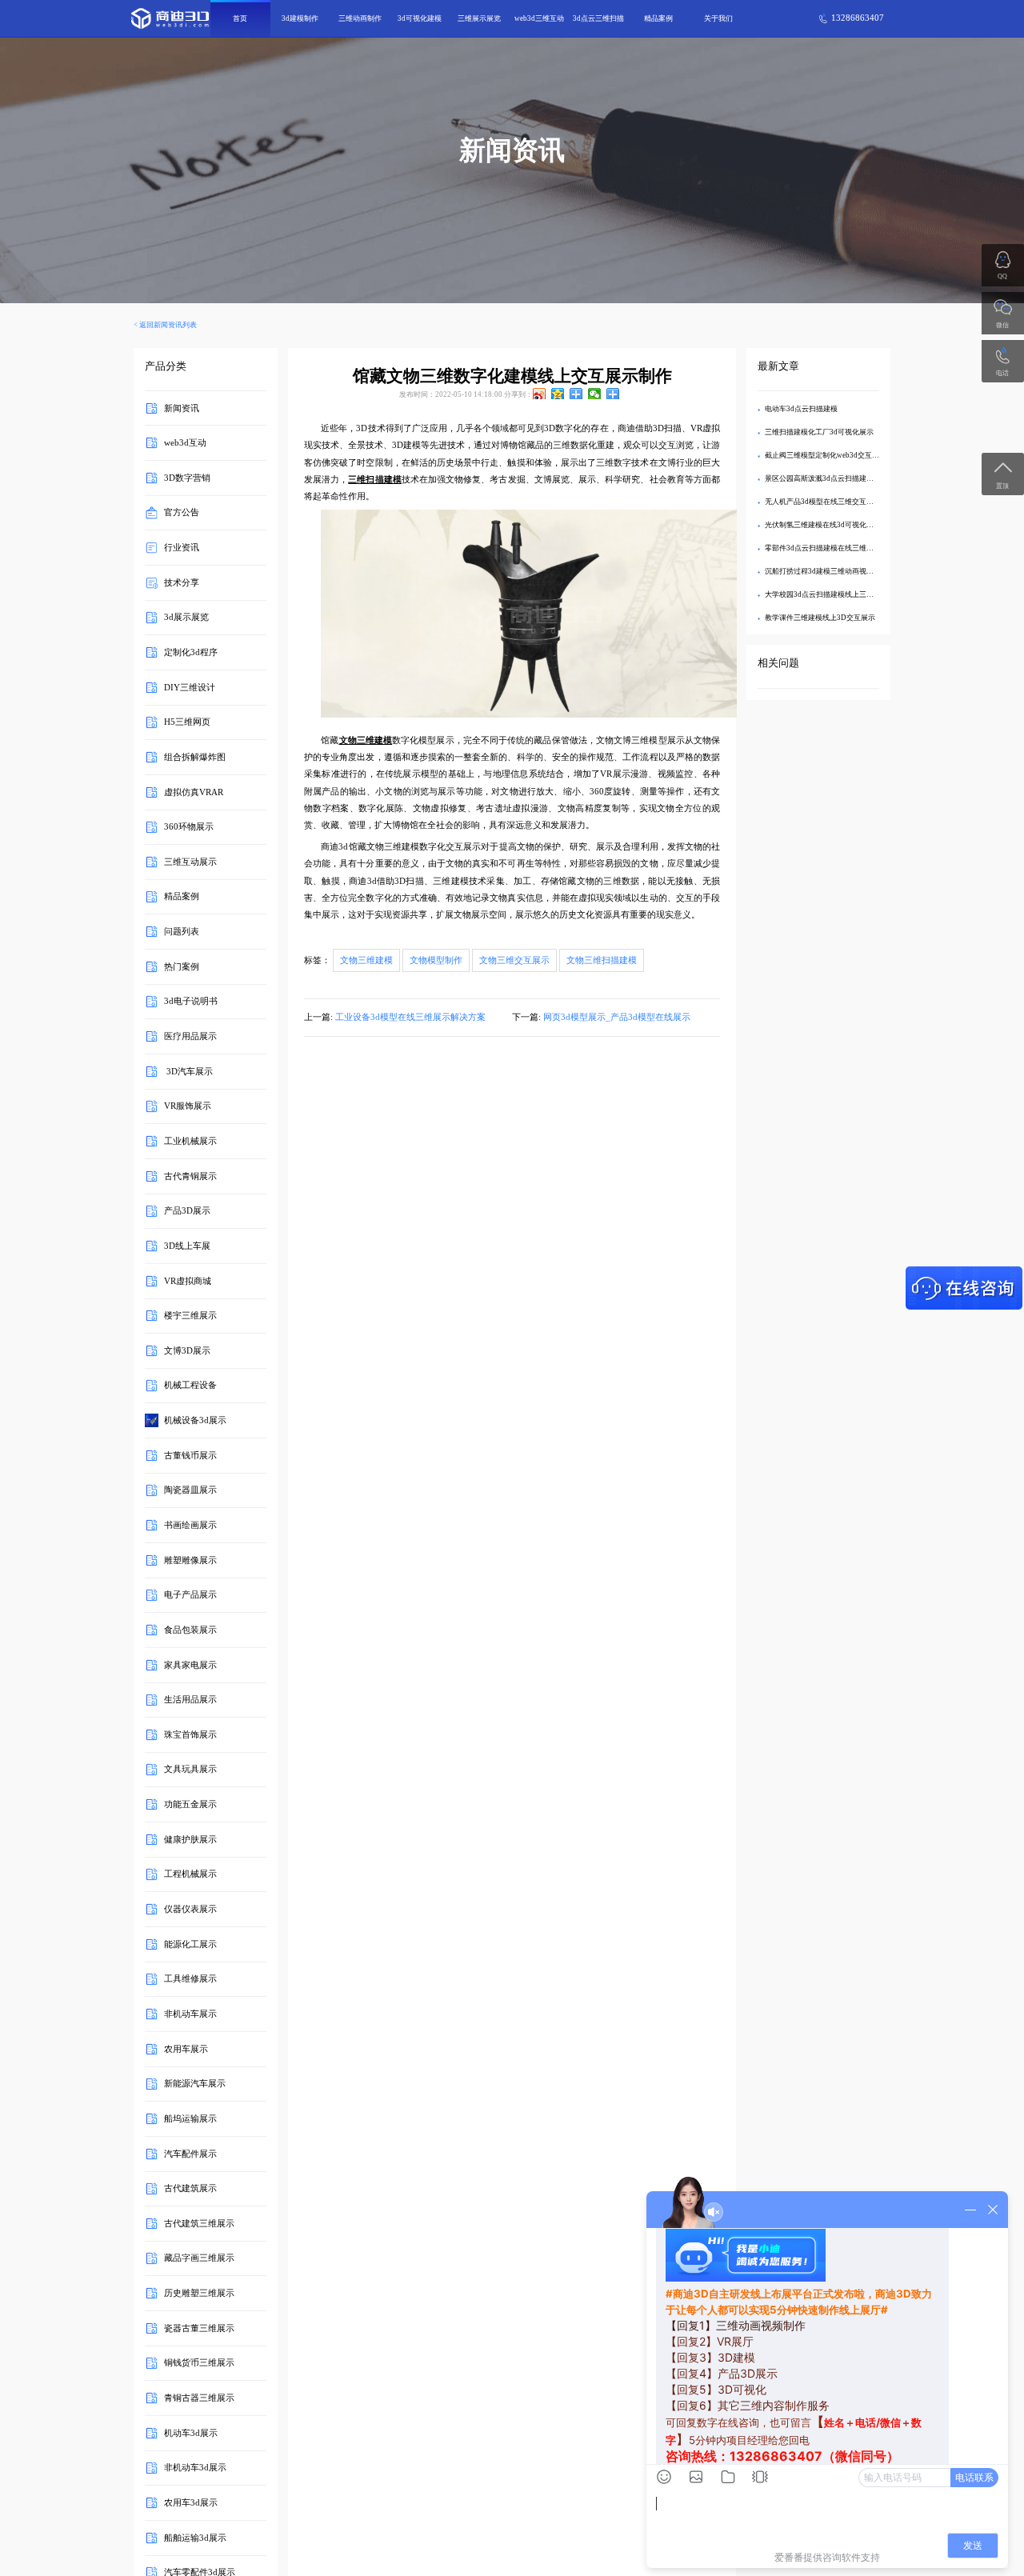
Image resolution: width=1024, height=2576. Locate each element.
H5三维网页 (187, 722)
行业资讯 (182, 548)
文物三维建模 (366, 960)
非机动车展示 (190, 2014)
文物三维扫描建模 (602, 960)
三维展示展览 (479, 18)
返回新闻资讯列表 (168, 325)
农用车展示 (186, 2048)
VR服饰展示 (188, 1106)
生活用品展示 (190, 1700)
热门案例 (182, 966)
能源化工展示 (190, 1944)
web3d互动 (185, 443)
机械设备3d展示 (195, 1420)
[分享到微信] (595, 394)
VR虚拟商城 (188, 1280)
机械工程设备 (190, 1385)
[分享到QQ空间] (558, 394)
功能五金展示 (190, 1804)
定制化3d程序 (191, 652)
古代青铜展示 (190, 1176)
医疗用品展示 (190, 1036)
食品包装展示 (190, 1630)
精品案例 (658, 18)
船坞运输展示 (190, 2119)
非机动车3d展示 (195, 2468)
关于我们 (718, 18)
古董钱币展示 (190, 1455)
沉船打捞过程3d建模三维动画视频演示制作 (834, 571)
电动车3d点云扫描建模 (801, 409)
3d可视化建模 (420, 18)
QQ (1002, 276)
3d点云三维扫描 (598, 18)
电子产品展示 (190, 1595)
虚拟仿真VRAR (194, 792)
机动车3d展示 (191, 2432)
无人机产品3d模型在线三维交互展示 (823, 502)
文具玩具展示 (190, 1769)
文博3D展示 (187, 1350)
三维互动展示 (190, 862)
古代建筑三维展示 (199, 2223)
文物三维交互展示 (514, 960)
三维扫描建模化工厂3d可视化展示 (819, 432)
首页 (240, 18)
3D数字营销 (187, 477)
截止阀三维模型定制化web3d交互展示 (826, 455)
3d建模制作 (300, 18)
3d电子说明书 (191, 1001)
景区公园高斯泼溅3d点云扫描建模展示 (826, 478)
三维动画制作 (360, 18)
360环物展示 (189, 827)
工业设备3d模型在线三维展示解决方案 (410, 1017)
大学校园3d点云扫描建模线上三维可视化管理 (837, 594)
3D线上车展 (187, 1246)
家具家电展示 (190, 1664)
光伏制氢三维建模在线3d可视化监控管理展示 (837, 525)
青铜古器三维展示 (199, 2398)
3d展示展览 (186, 617)
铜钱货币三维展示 (199, 2363)
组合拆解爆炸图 (195, 757)
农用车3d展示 (191, 2503)
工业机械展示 (190, 1141)
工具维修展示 (190, 1979)
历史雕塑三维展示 (199, 2293)
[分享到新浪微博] (540, 394)
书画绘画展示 (190, 1525)
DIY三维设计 (190, 687)
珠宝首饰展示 (190, 1735)
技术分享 (182, 582)
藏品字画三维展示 (199, 2258)
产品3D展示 (187, 1211)
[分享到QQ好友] (576, 394)
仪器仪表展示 (190, 1909)
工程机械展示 (190, 1874)
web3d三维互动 (539, 18)
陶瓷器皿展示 (190, 1490)
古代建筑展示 (190, 2188)
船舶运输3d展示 (195, 2537)
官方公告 (182, 512)
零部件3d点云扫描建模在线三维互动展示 (830, 548)
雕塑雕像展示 (190, 1560)
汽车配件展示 (190, 2153)
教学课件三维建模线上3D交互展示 (820, 618)
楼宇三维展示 (190, 1316)
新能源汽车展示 (195, 2084)
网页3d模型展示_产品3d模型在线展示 (617, 1017)
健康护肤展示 (190, 1839)
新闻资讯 (182, 408)
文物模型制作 (436, 960)
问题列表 (182, 932)
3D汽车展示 (188, 1071)
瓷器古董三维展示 (199, 2328)
